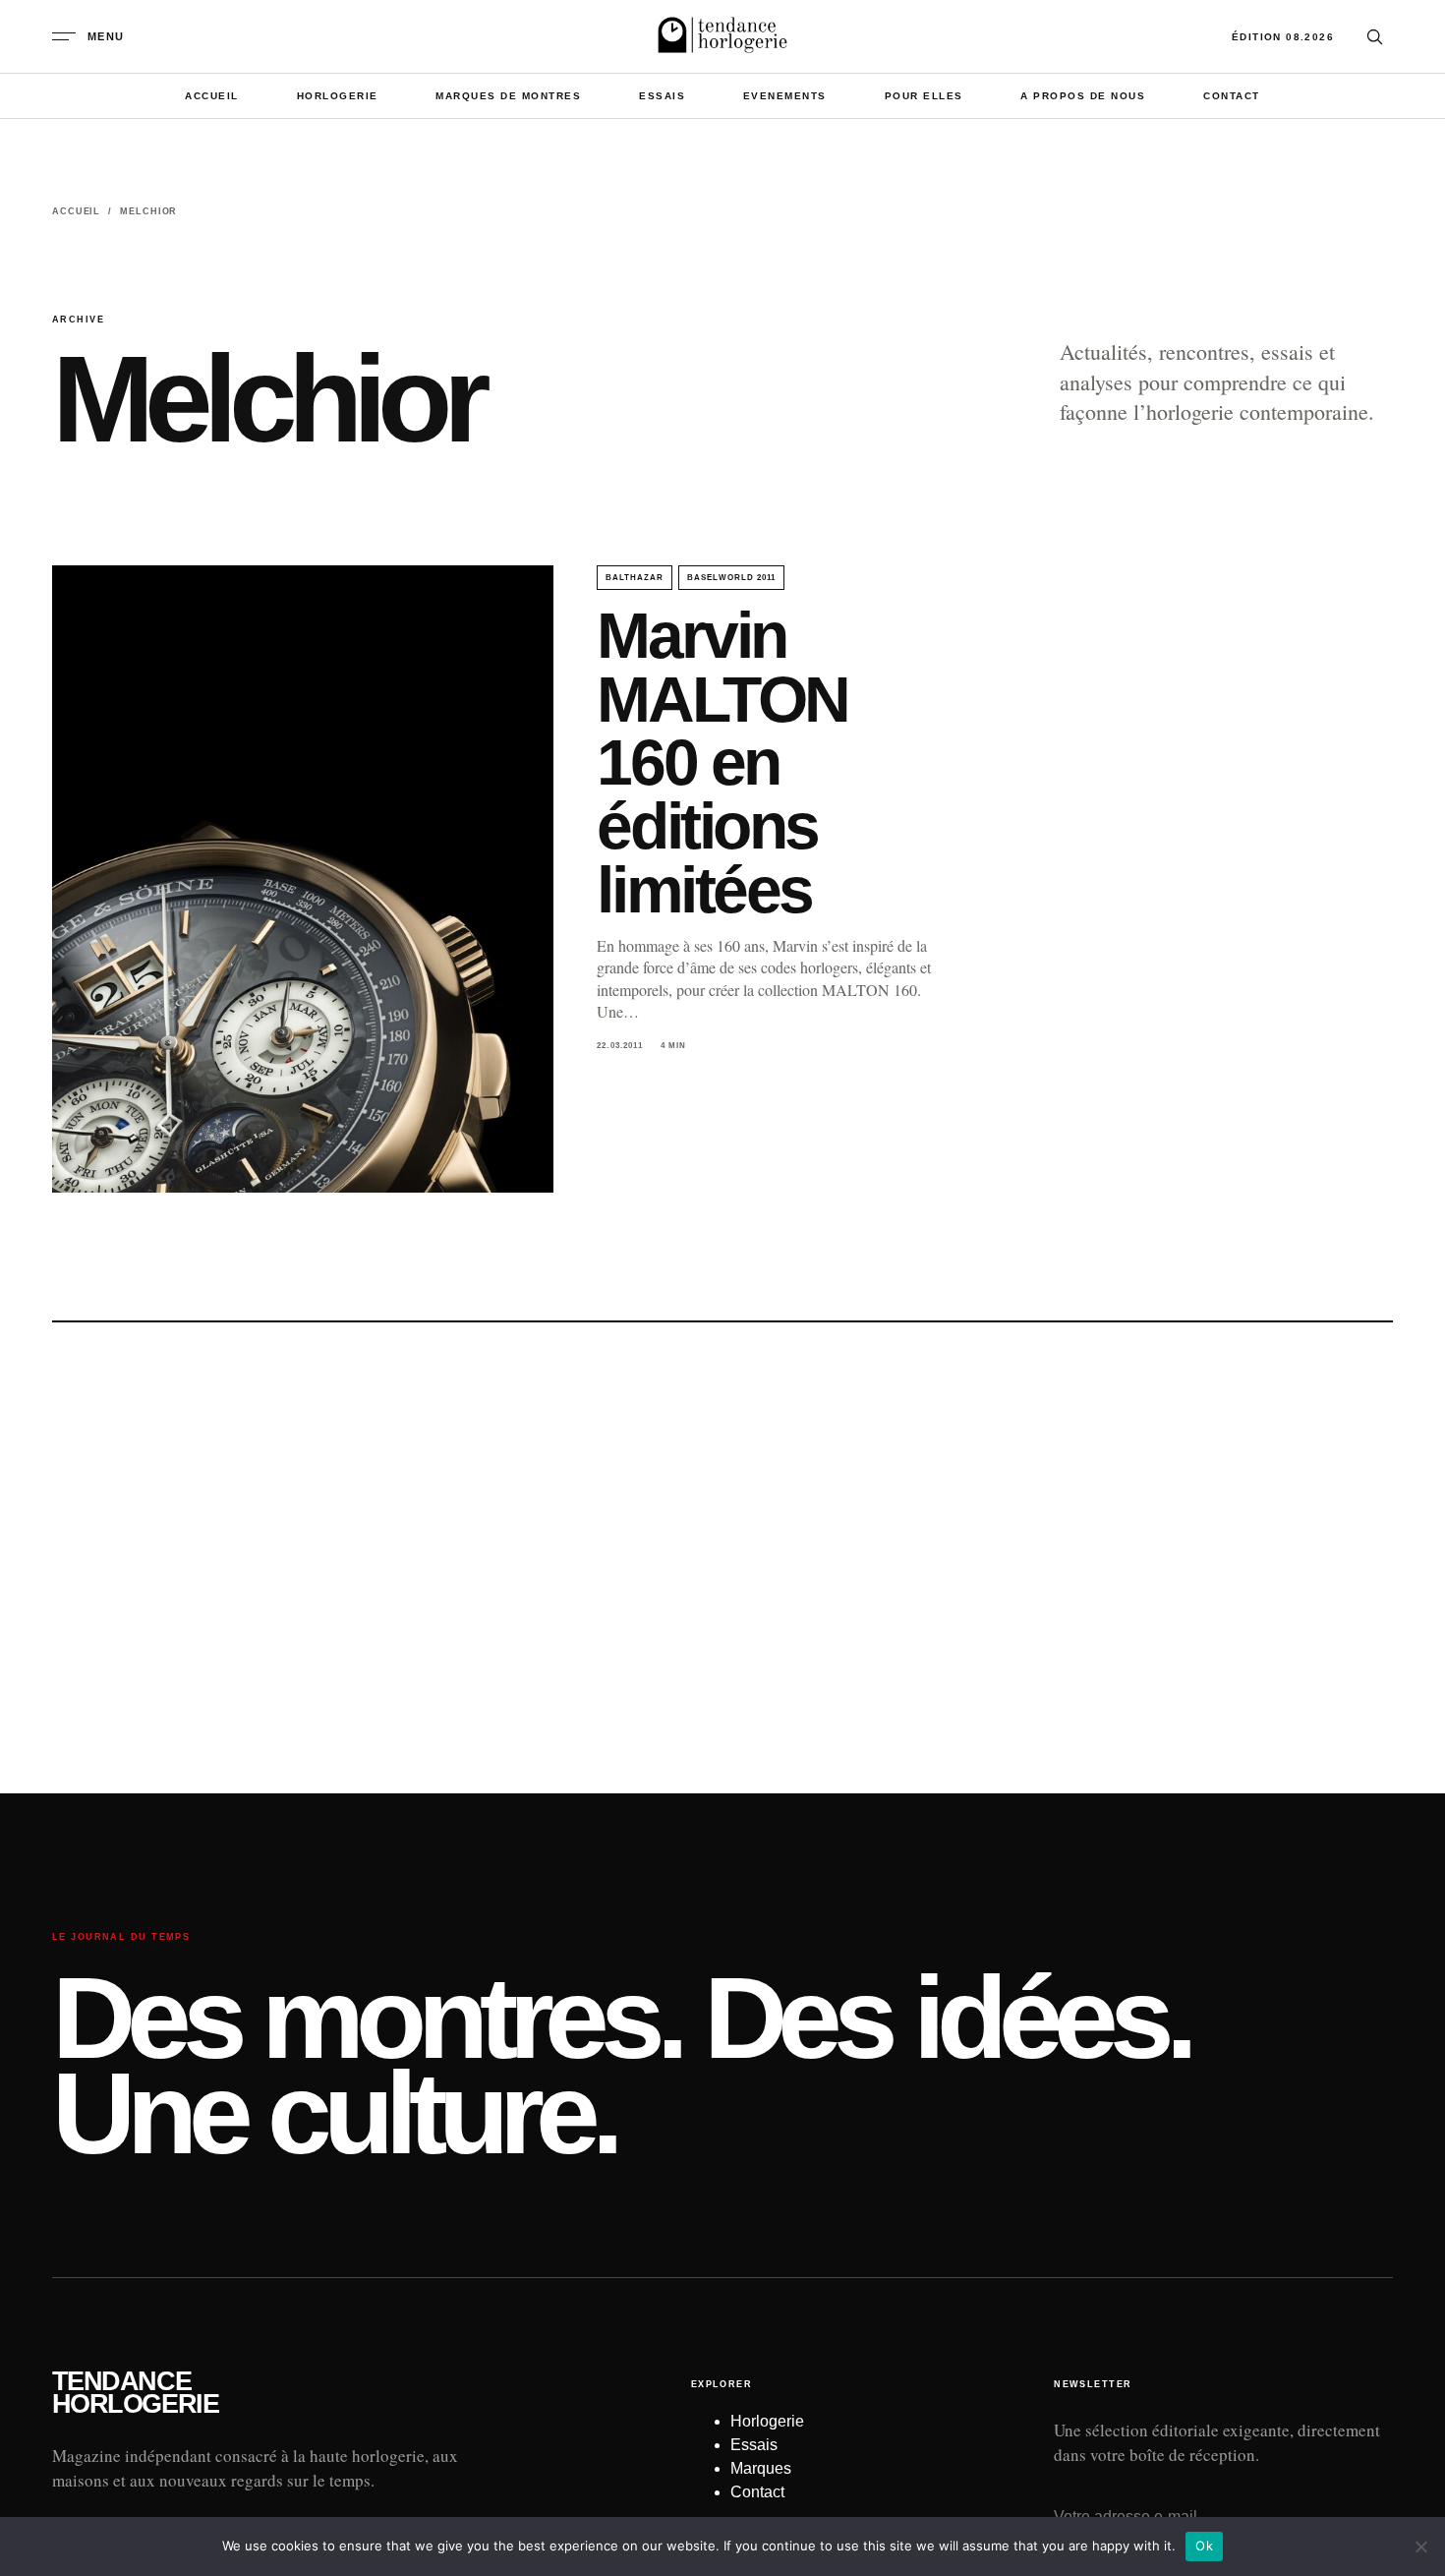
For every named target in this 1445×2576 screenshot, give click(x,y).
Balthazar (635, 578)
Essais (662, 96)
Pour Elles (924, 96)
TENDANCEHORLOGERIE (135, 2393)
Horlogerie (338, 96)
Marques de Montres (508, 96)
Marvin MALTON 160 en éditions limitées (722, 762)
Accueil (212, 96)
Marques (761, 2468)
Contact (1232, 96)
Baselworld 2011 (731, 578)
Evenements (785, 96)
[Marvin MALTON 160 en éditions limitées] (303, 879)
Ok (1204, 2546)
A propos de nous (1083, 96)
